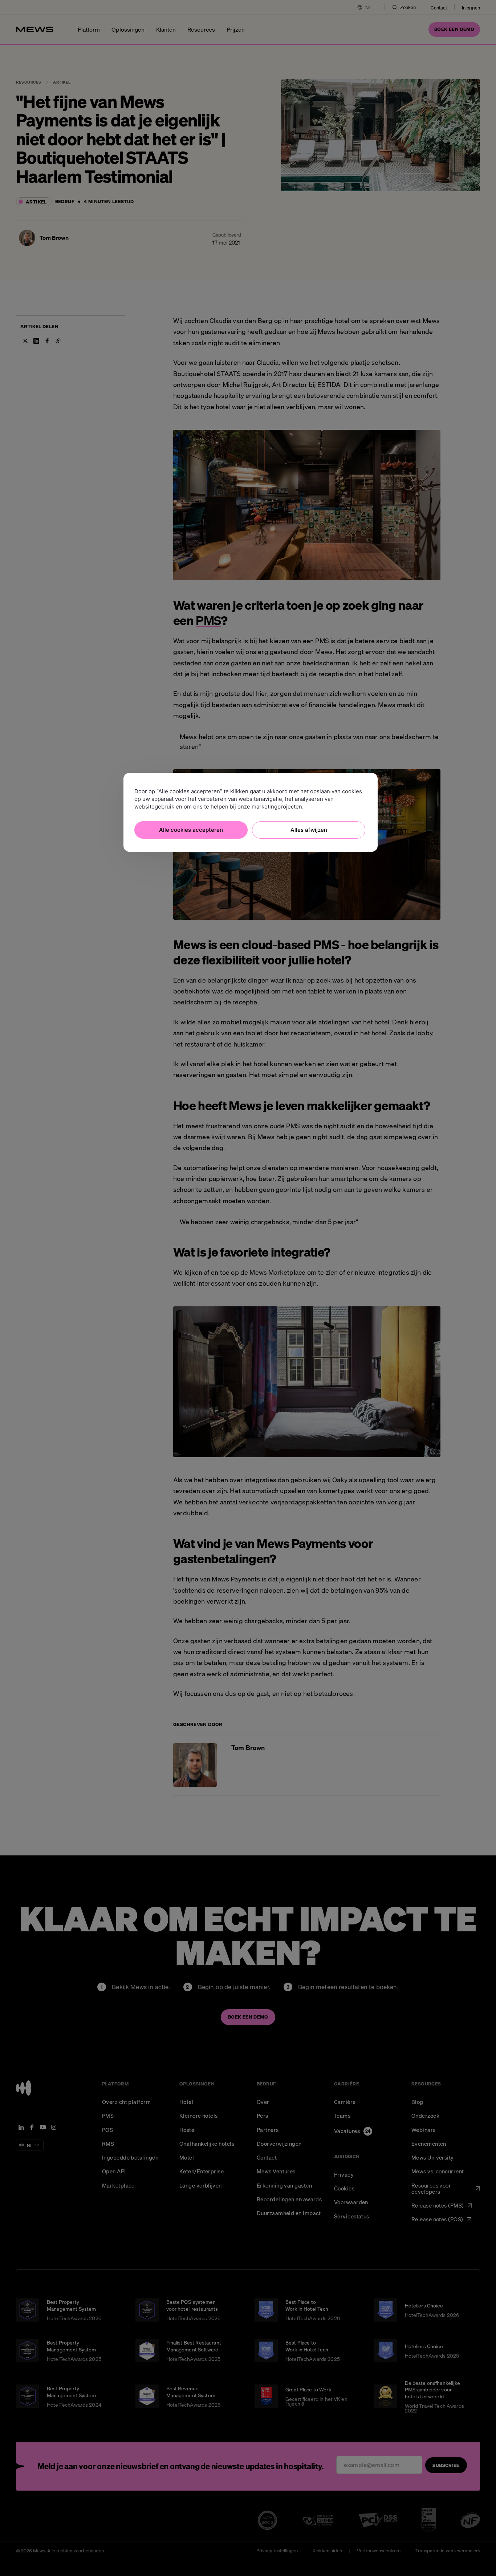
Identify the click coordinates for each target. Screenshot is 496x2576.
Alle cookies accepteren (191, 830)
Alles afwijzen (309, 830)
